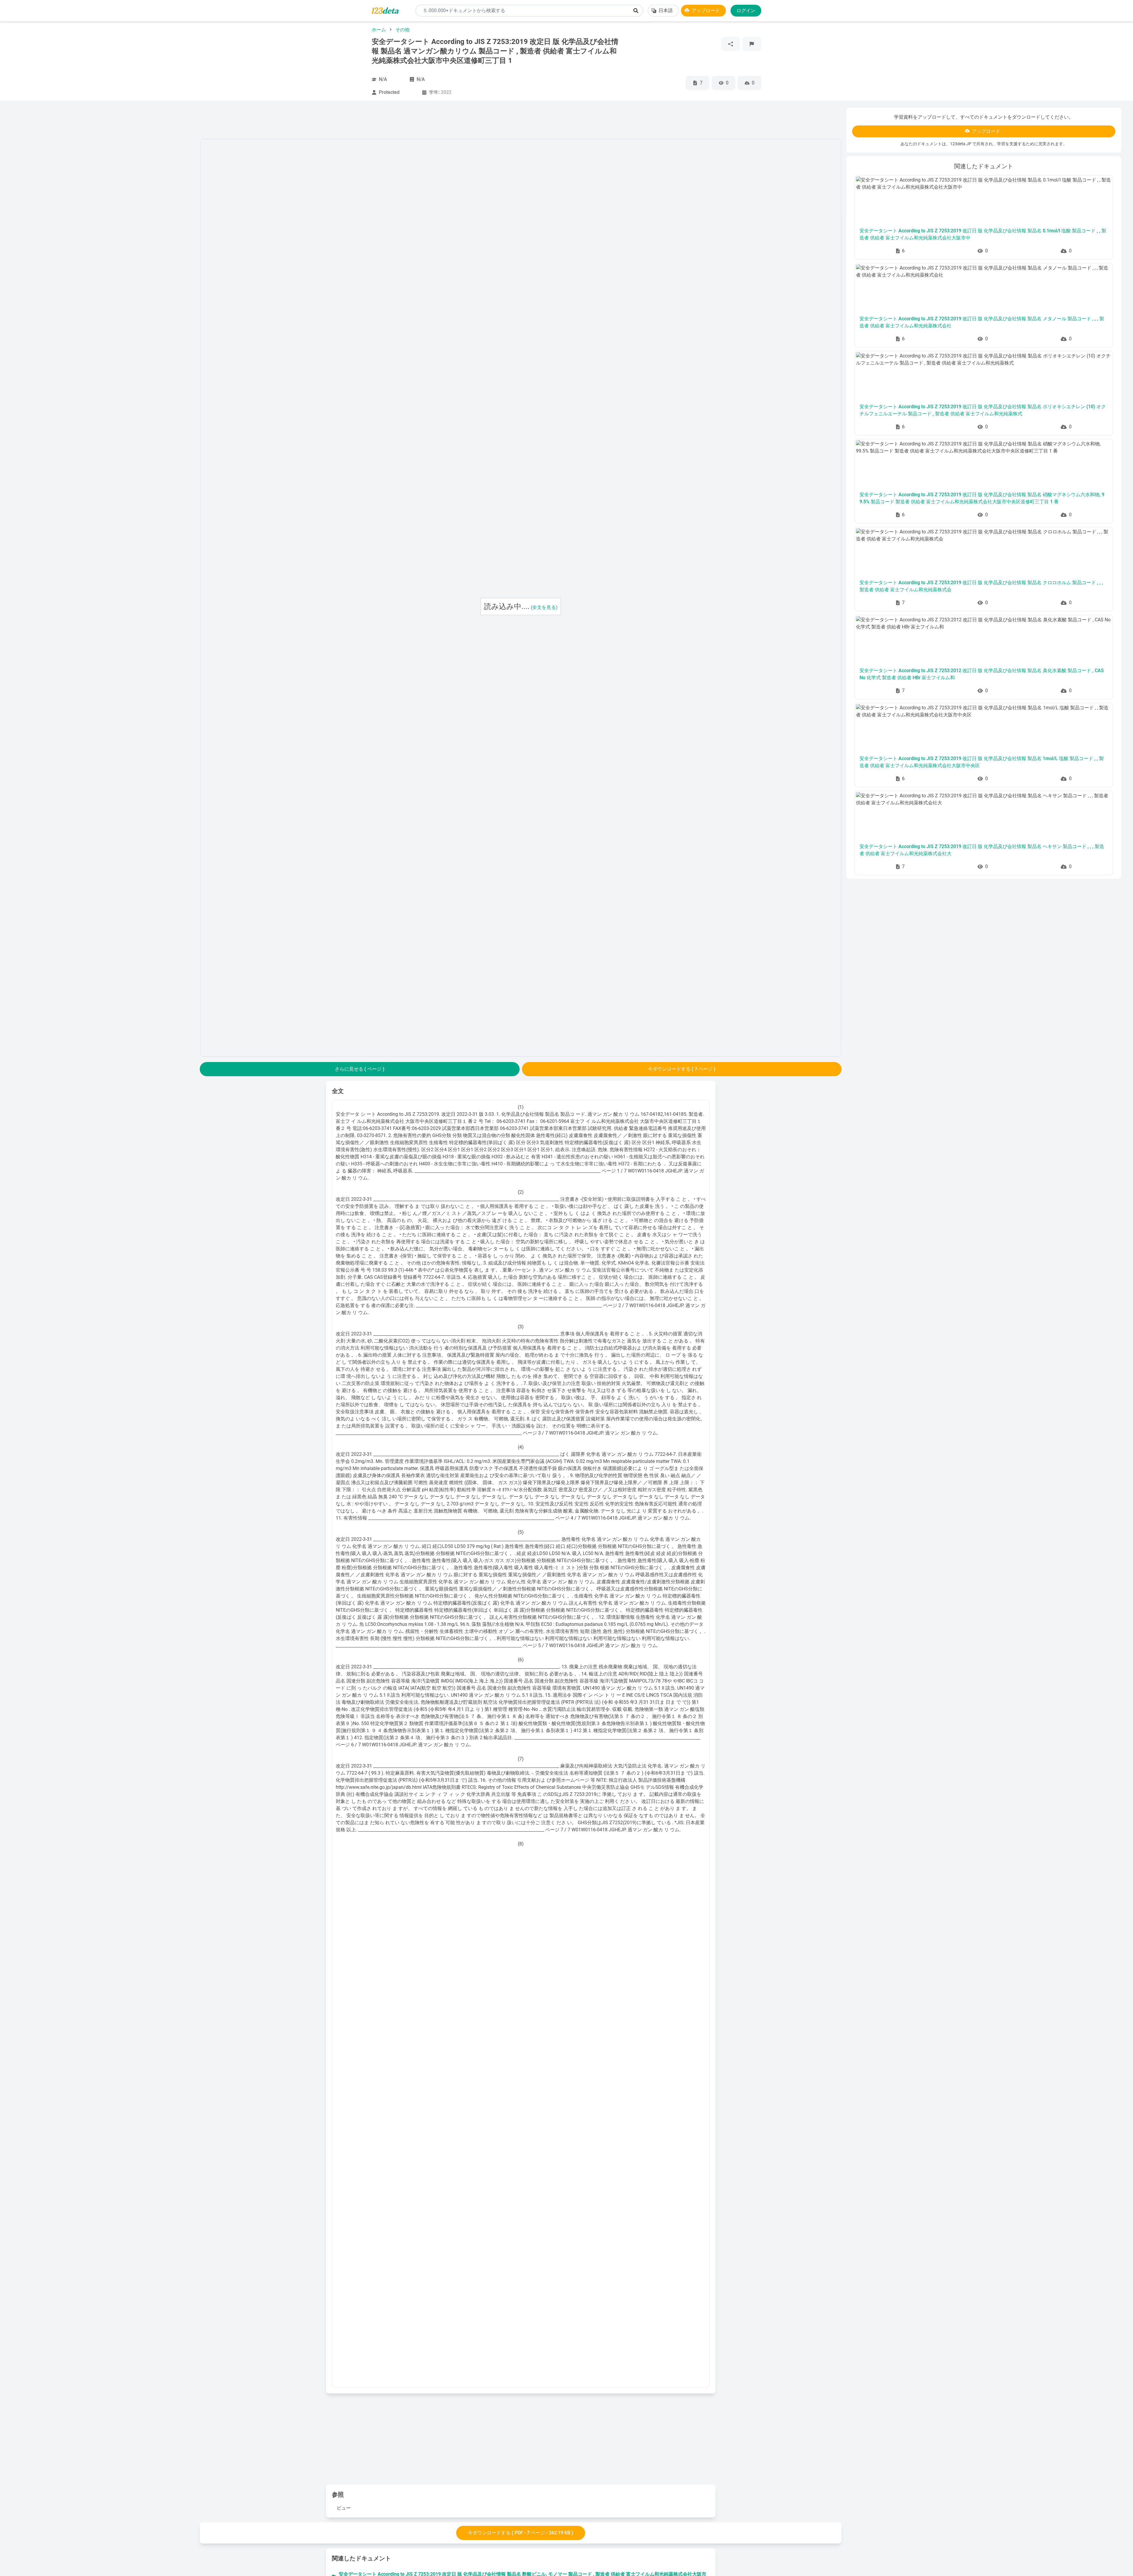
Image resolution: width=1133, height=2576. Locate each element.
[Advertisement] (104, 196)
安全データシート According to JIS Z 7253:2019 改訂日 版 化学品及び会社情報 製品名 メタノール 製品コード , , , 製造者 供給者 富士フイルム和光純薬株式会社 (982, 322)
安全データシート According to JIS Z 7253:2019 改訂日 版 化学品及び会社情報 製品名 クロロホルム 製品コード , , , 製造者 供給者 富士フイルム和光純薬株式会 (981, 586)
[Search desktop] (636, 11)
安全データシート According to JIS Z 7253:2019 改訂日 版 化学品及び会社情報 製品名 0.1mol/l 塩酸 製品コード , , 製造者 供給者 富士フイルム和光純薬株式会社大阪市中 (983, 234)
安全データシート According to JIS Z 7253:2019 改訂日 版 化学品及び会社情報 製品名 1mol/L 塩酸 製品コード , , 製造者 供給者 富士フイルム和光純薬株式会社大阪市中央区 (982, 762)
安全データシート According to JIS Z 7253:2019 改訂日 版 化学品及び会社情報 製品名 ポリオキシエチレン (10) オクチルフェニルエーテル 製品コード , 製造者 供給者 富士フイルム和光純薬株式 (983, 410)
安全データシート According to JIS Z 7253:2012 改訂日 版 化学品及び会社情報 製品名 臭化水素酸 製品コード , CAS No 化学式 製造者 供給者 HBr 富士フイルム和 (982, 674)
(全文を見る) (544, 607)
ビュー (344, 2508)
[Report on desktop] (752, 44)
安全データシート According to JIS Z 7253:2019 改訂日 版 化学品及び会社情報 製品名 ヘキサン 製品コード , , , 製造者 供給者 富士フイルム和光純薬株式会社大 (982, 850)
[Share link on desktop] (731, 44)
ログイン (746, 10)
